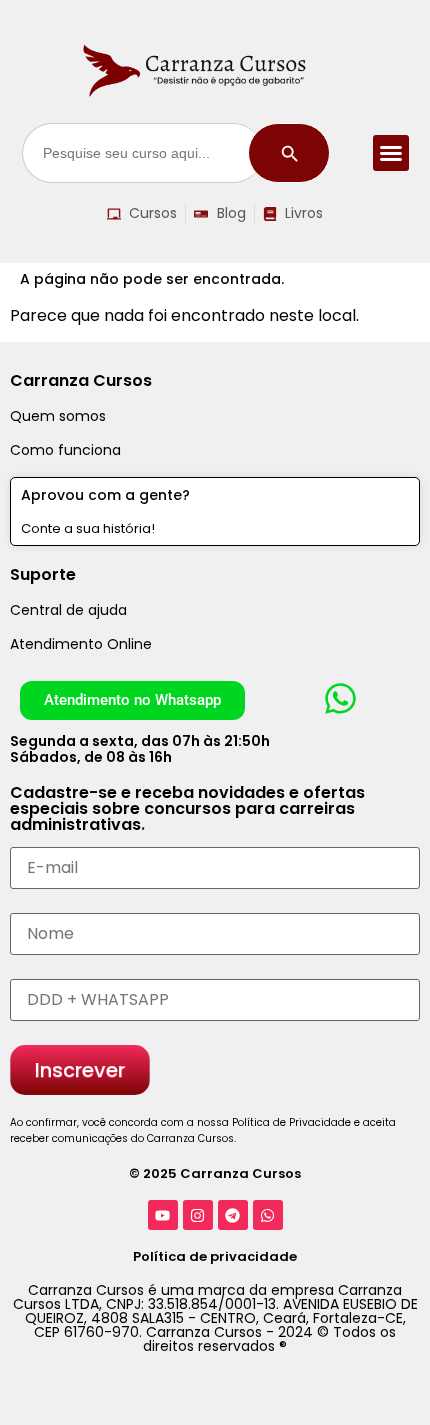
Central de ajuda (68, 610)
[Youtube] (163, 1215)
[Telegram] (233, 1215)
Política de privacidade (215, 1256)
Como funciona (65, 450)
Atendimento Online (81, 644)
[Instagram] (198, 1215)
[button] (391, 153)
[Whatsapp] (268, 1215)
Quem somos (58, 416)
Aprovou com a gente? (105, 495)
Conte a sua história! (88, 528)
